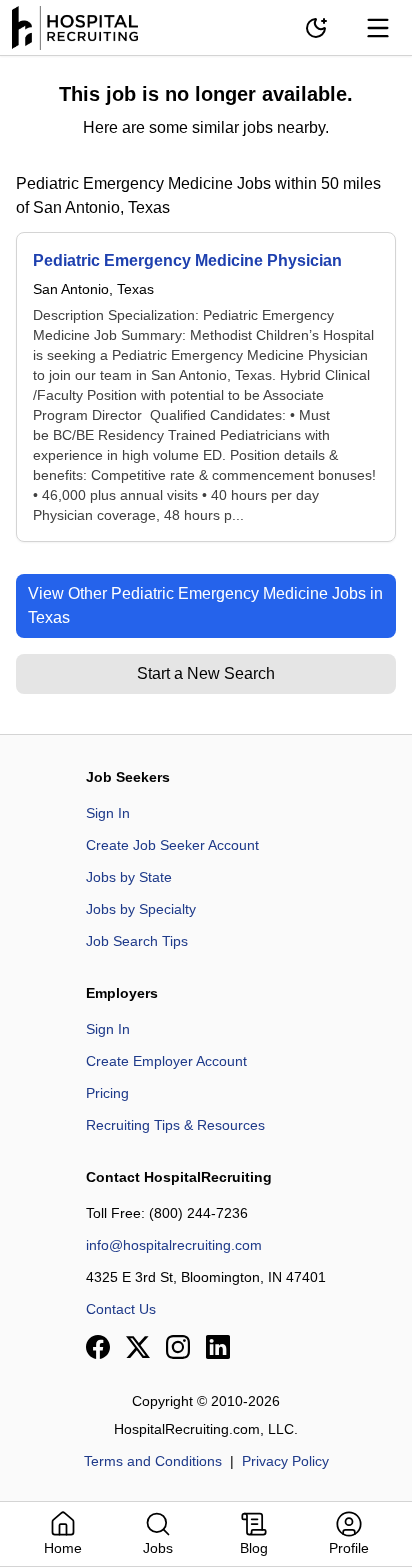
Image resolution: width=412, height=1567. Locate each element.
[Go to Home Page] (75, 28)
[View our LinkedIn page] (218, 1347)
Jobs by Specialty (141, 909)
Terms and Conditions (153, 1461)
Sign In (108, 813)
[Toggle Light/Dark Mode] (316, 28)
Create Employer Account (166, 1061)
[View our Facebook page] (98, 1347)
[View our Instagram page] (178, 1347)
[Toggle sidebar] (378, 28)
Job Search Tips (137, 941)
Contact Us (121, 1309)
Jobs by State (129, 877)
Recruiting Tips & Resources (175, 1125)
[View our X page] (138, 1347)
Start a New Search (206, 673)
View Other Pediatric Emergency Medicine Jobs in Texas (205, 605)
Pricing (107, 1093)
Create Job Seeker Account (172, 845)
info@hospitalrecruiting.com (174, 1245)
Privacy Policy (285, 1461)
